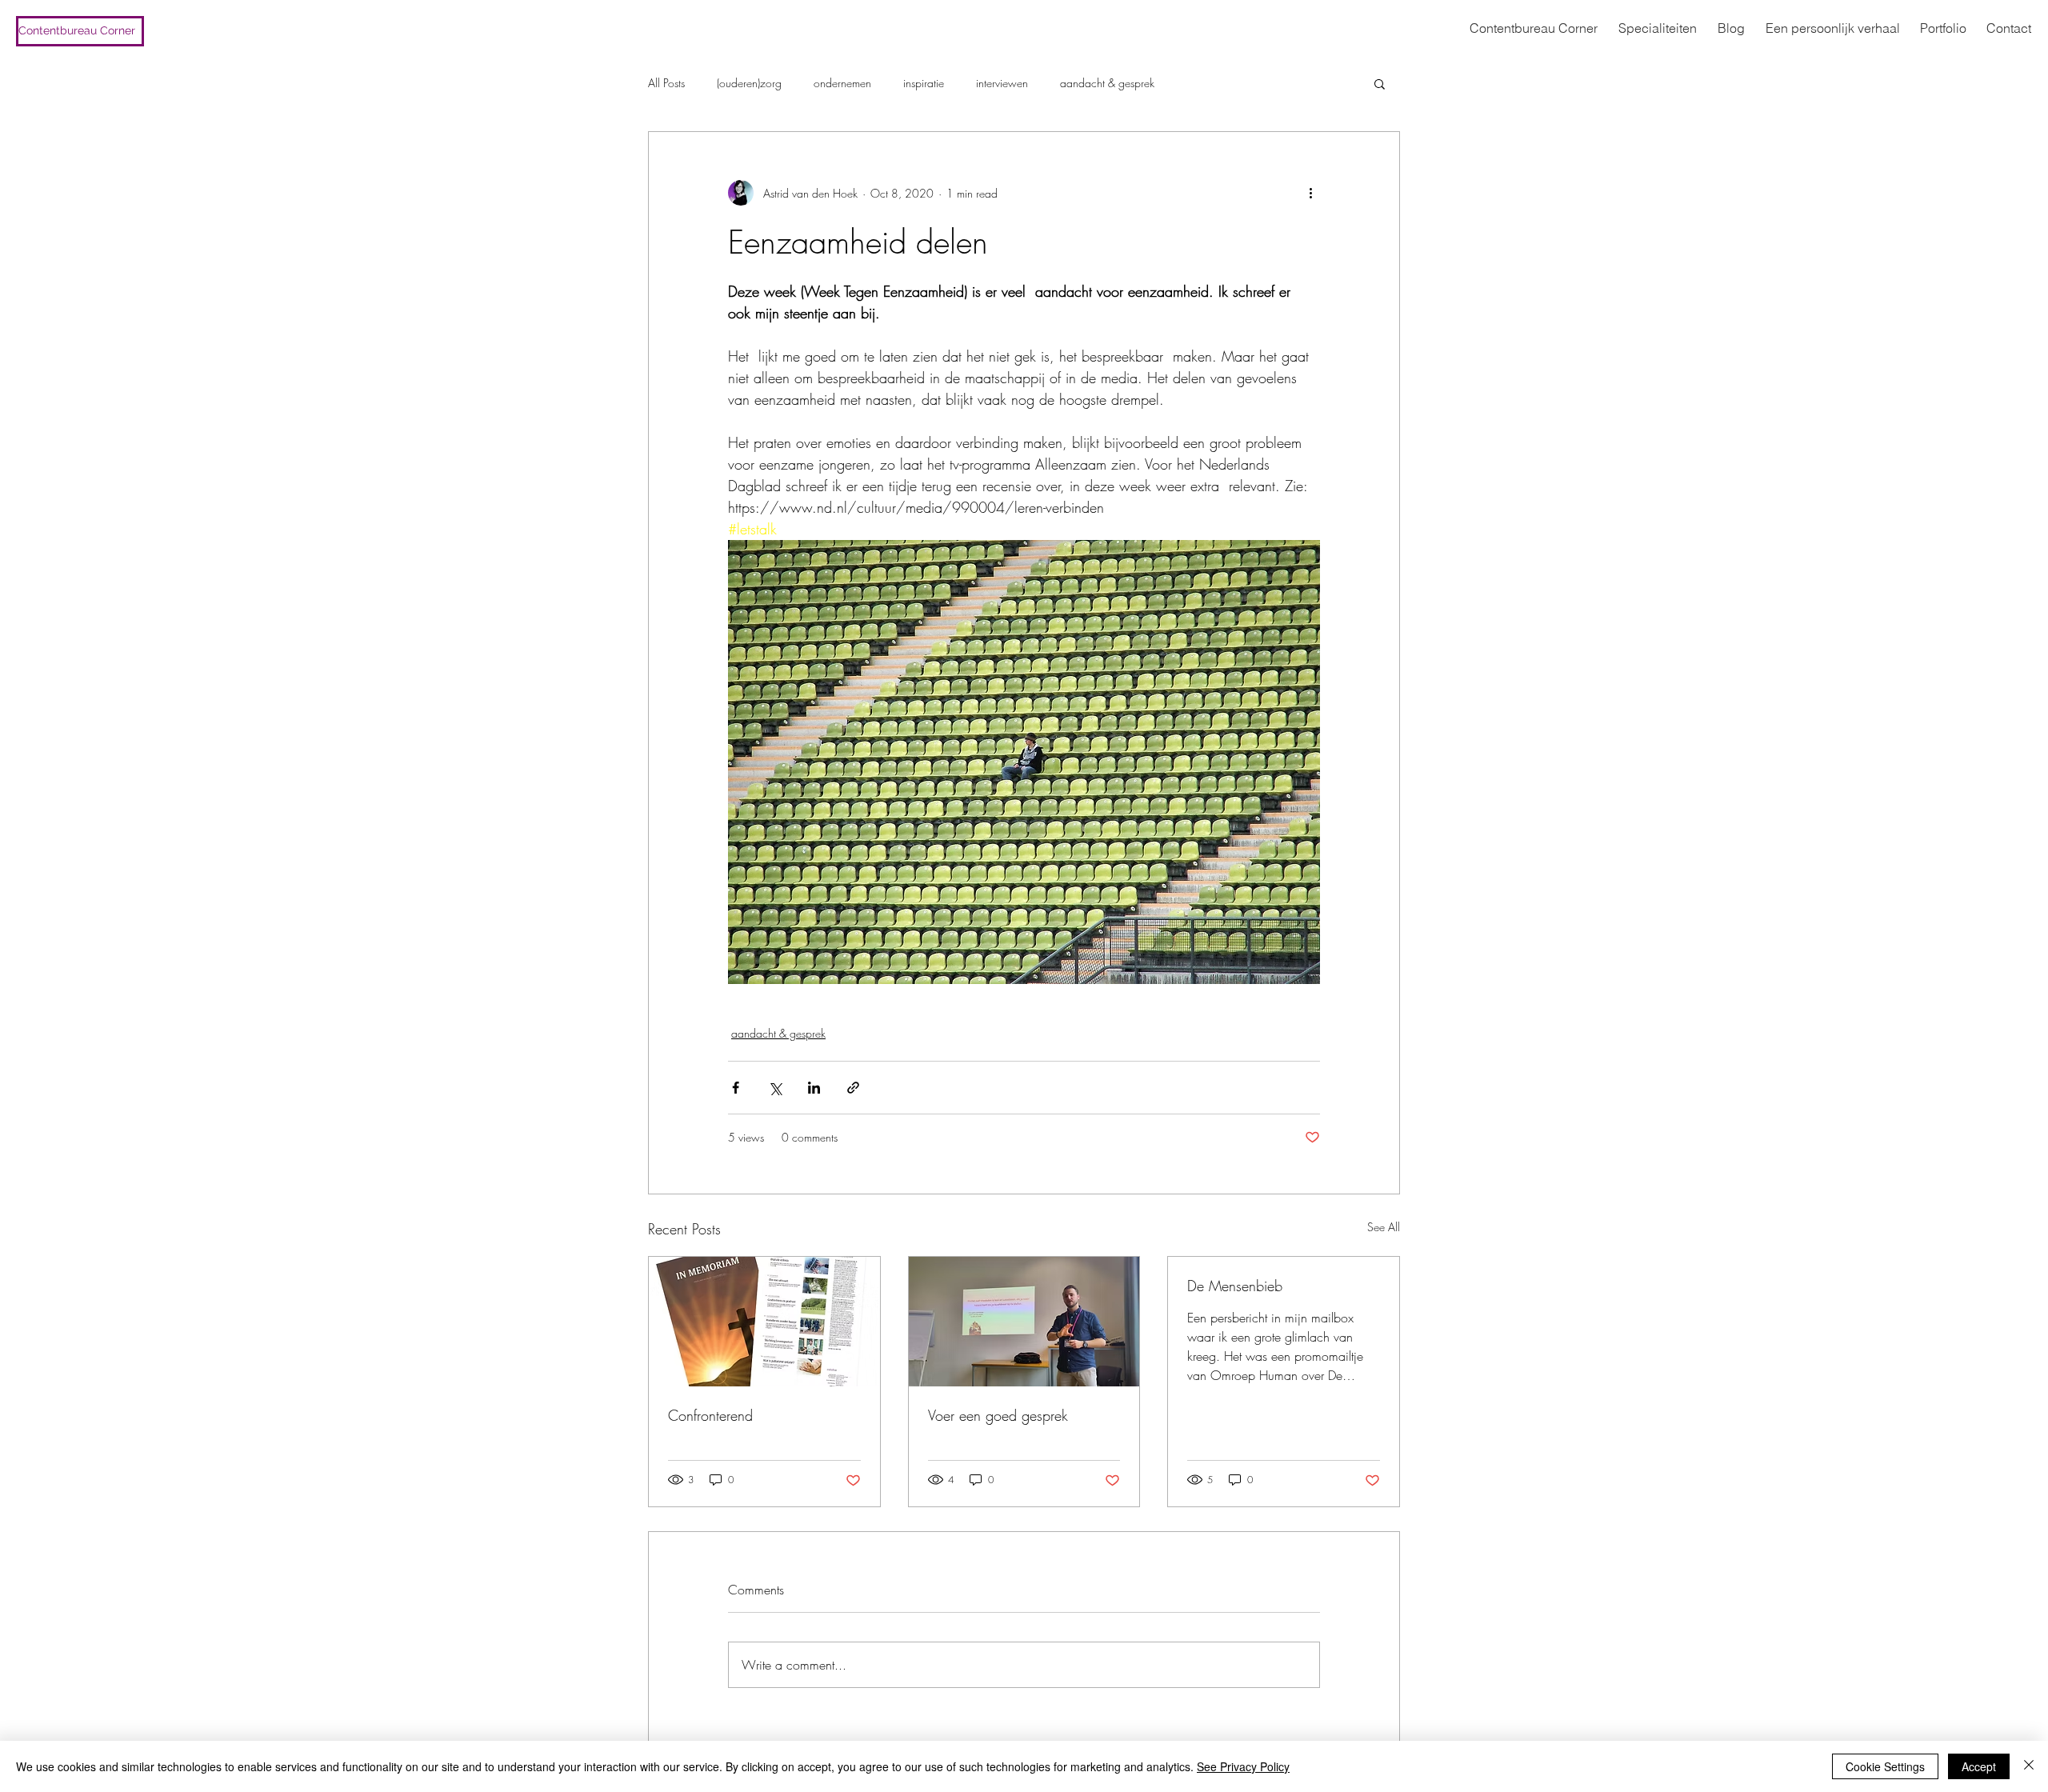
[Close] (2029, 1766)
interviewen (1002, 83)
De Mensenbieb (1235, 1286)
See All (1384, 1227)
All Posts (666, 83)
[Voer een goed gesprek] (1024, 1322)
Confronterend (710, 1415)
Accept (1979, 1766)
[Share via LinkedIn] (814, 1088)
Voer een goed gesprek (998, 1415)
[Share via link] (853, 1088)
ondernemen (842, 83)
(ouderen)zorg (749, 83)
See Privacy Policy (1243, 1766)
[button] (1380, 83)
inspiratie (924, 83)
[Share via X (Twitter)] (775, 1088)
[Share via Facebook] (736, 1088)
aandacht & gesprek (1107, 83)
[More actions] (1310, 193)
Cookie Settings (1885, 1766)
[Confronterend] (764, 1322)
